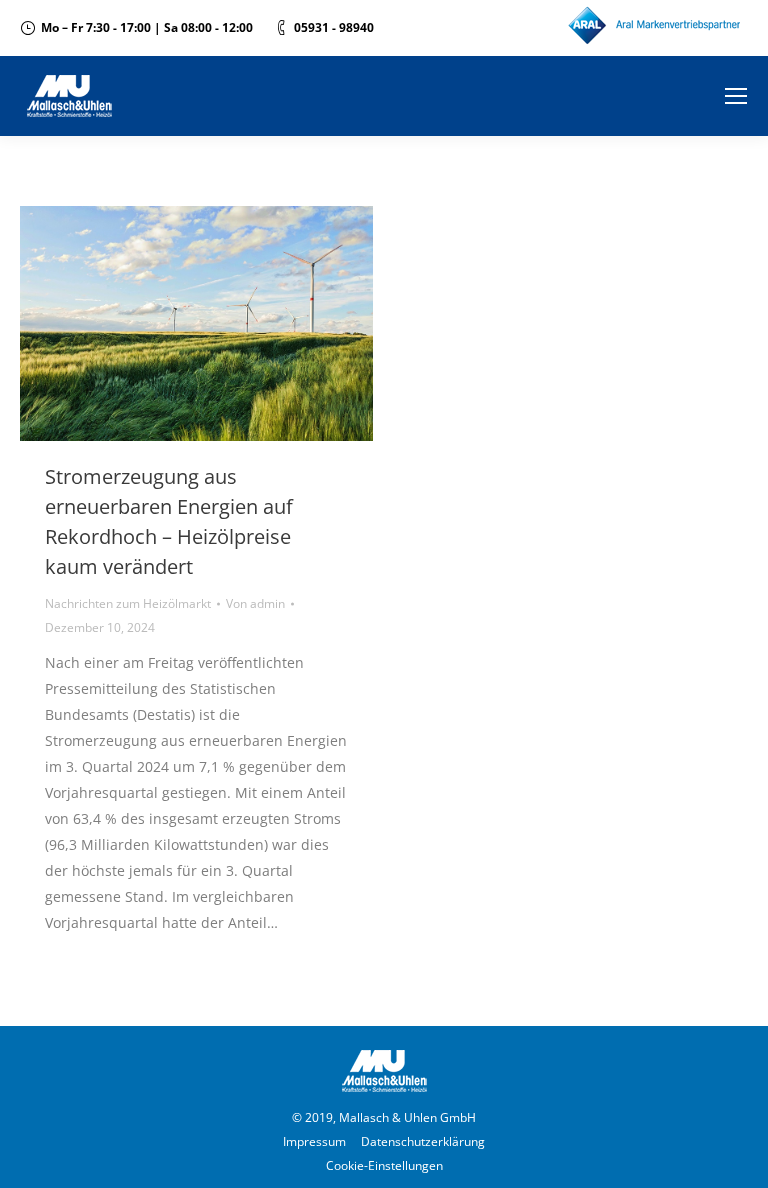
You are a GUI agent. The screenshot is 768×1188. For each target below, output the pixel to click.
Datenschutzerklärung (423, 1141)
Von (255, 603)
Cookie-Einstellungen (384, 1165)
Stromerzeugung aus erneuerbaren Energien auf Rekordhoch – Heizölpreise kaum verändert (169, 521)
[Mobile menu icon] (736, 96)
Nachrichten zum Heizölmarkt (128, 603)
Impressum (314, 1141)
